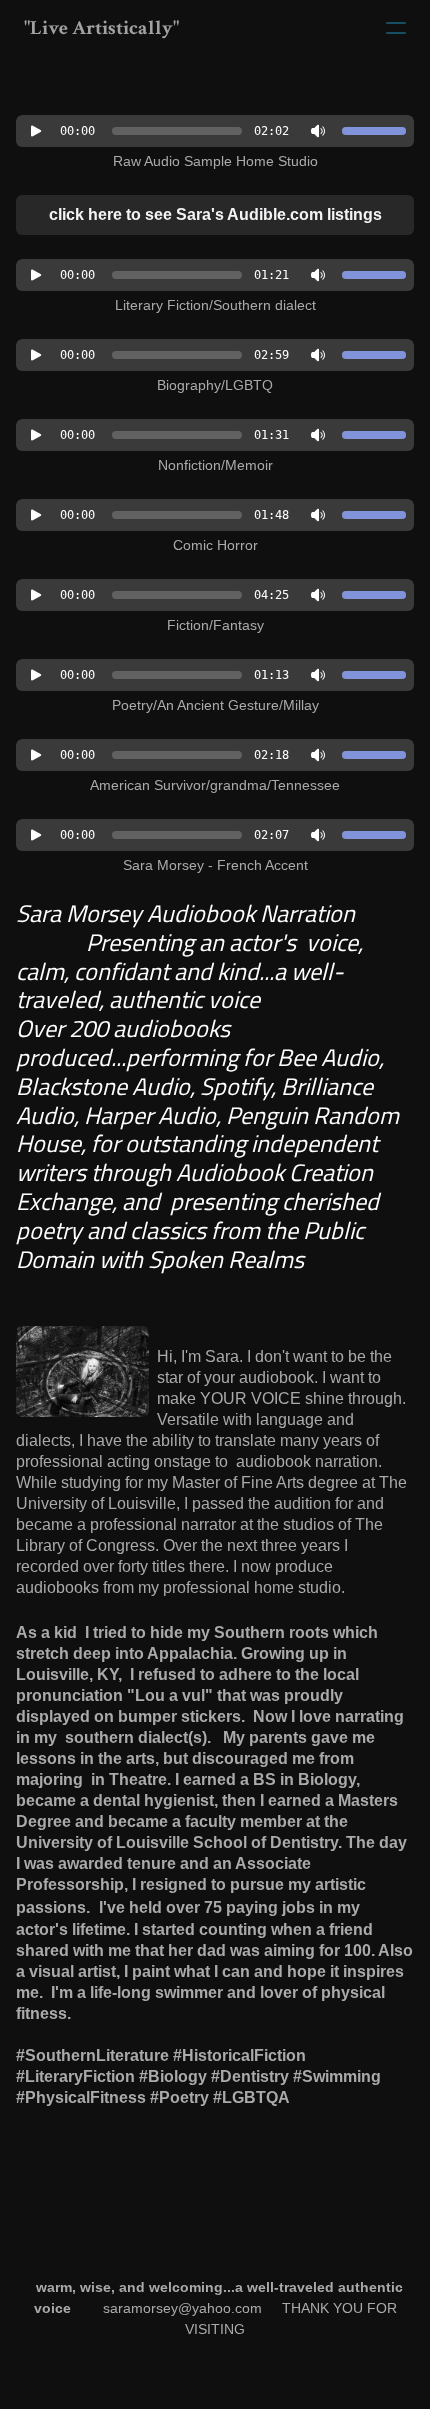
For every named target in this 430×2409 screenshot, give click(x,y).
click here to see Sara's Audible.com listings (215, 214)
